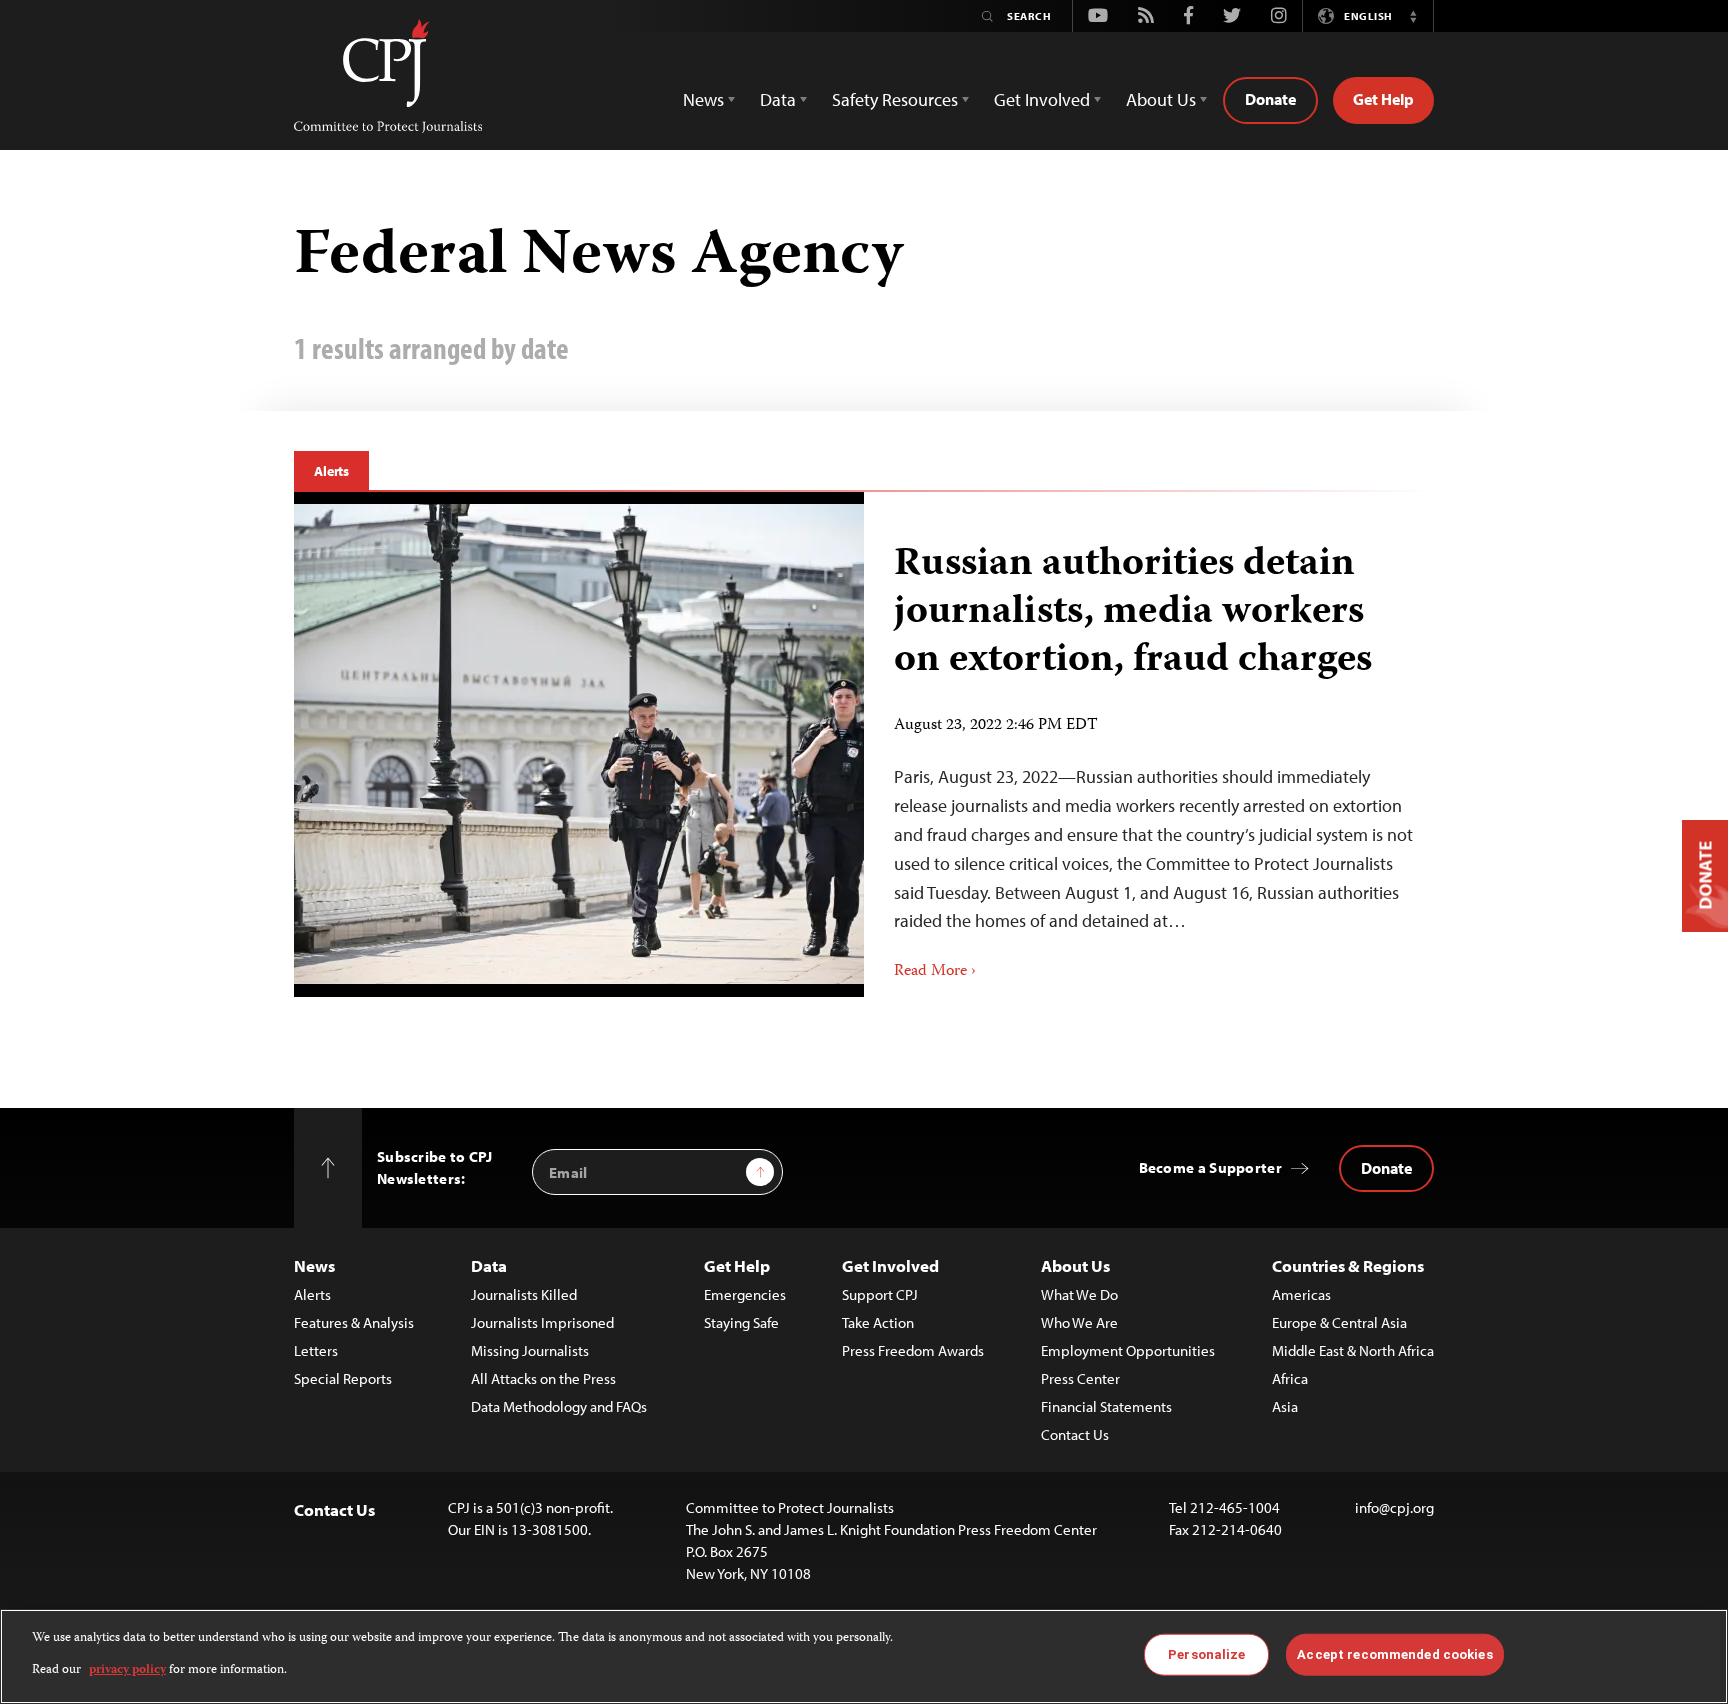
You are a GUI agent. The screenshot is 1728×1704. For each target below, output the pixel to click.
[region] (864, 1656)
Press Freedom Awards (913, 1350)
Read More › (935, 972)
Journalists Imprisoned (542, 1322)
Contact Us (1075, 1434)
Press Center (1080, 1378)
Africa (1290, 1378)
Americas (1301, 1294)
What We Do (1079, 1294)
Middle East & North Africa (1353, 1350)
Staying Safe (741, 1322)
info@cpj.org (1394, 1507)
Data (489, 1265)
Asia (1285, 1406)
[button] (1413, 16)
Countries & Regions (1348, 1265)
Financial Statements (1106, 1406)
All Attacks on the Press (543, 1378)
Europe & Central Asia (1339, 1322)
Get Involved (890, 1265)
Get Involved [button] (1042, 99)
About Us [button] (1161, 99)
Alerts (331, 471)
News (314, 1265)
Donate (1270, 99)
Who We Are (1079, 1322)
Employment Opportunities (1128, 1350)
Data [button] (778, 99)
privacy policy (127, 1670)
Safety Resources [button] (895, 99)
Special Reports (343, 1378)
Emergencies (745, 1294)
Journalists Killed (524, 1294)
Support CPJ (880, 1294)
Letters (316, 1350)
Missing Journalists (530, 1350)
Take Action (878, 1322)
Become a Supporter (1210, 1167)
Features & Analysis (354, 1322)
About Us (1075, 1265)
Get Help (1383, 99)
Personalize (1206, 1654)
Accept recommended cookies (1394, 1654)
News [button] (703, 99)
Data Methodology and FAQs (559, 1406)
